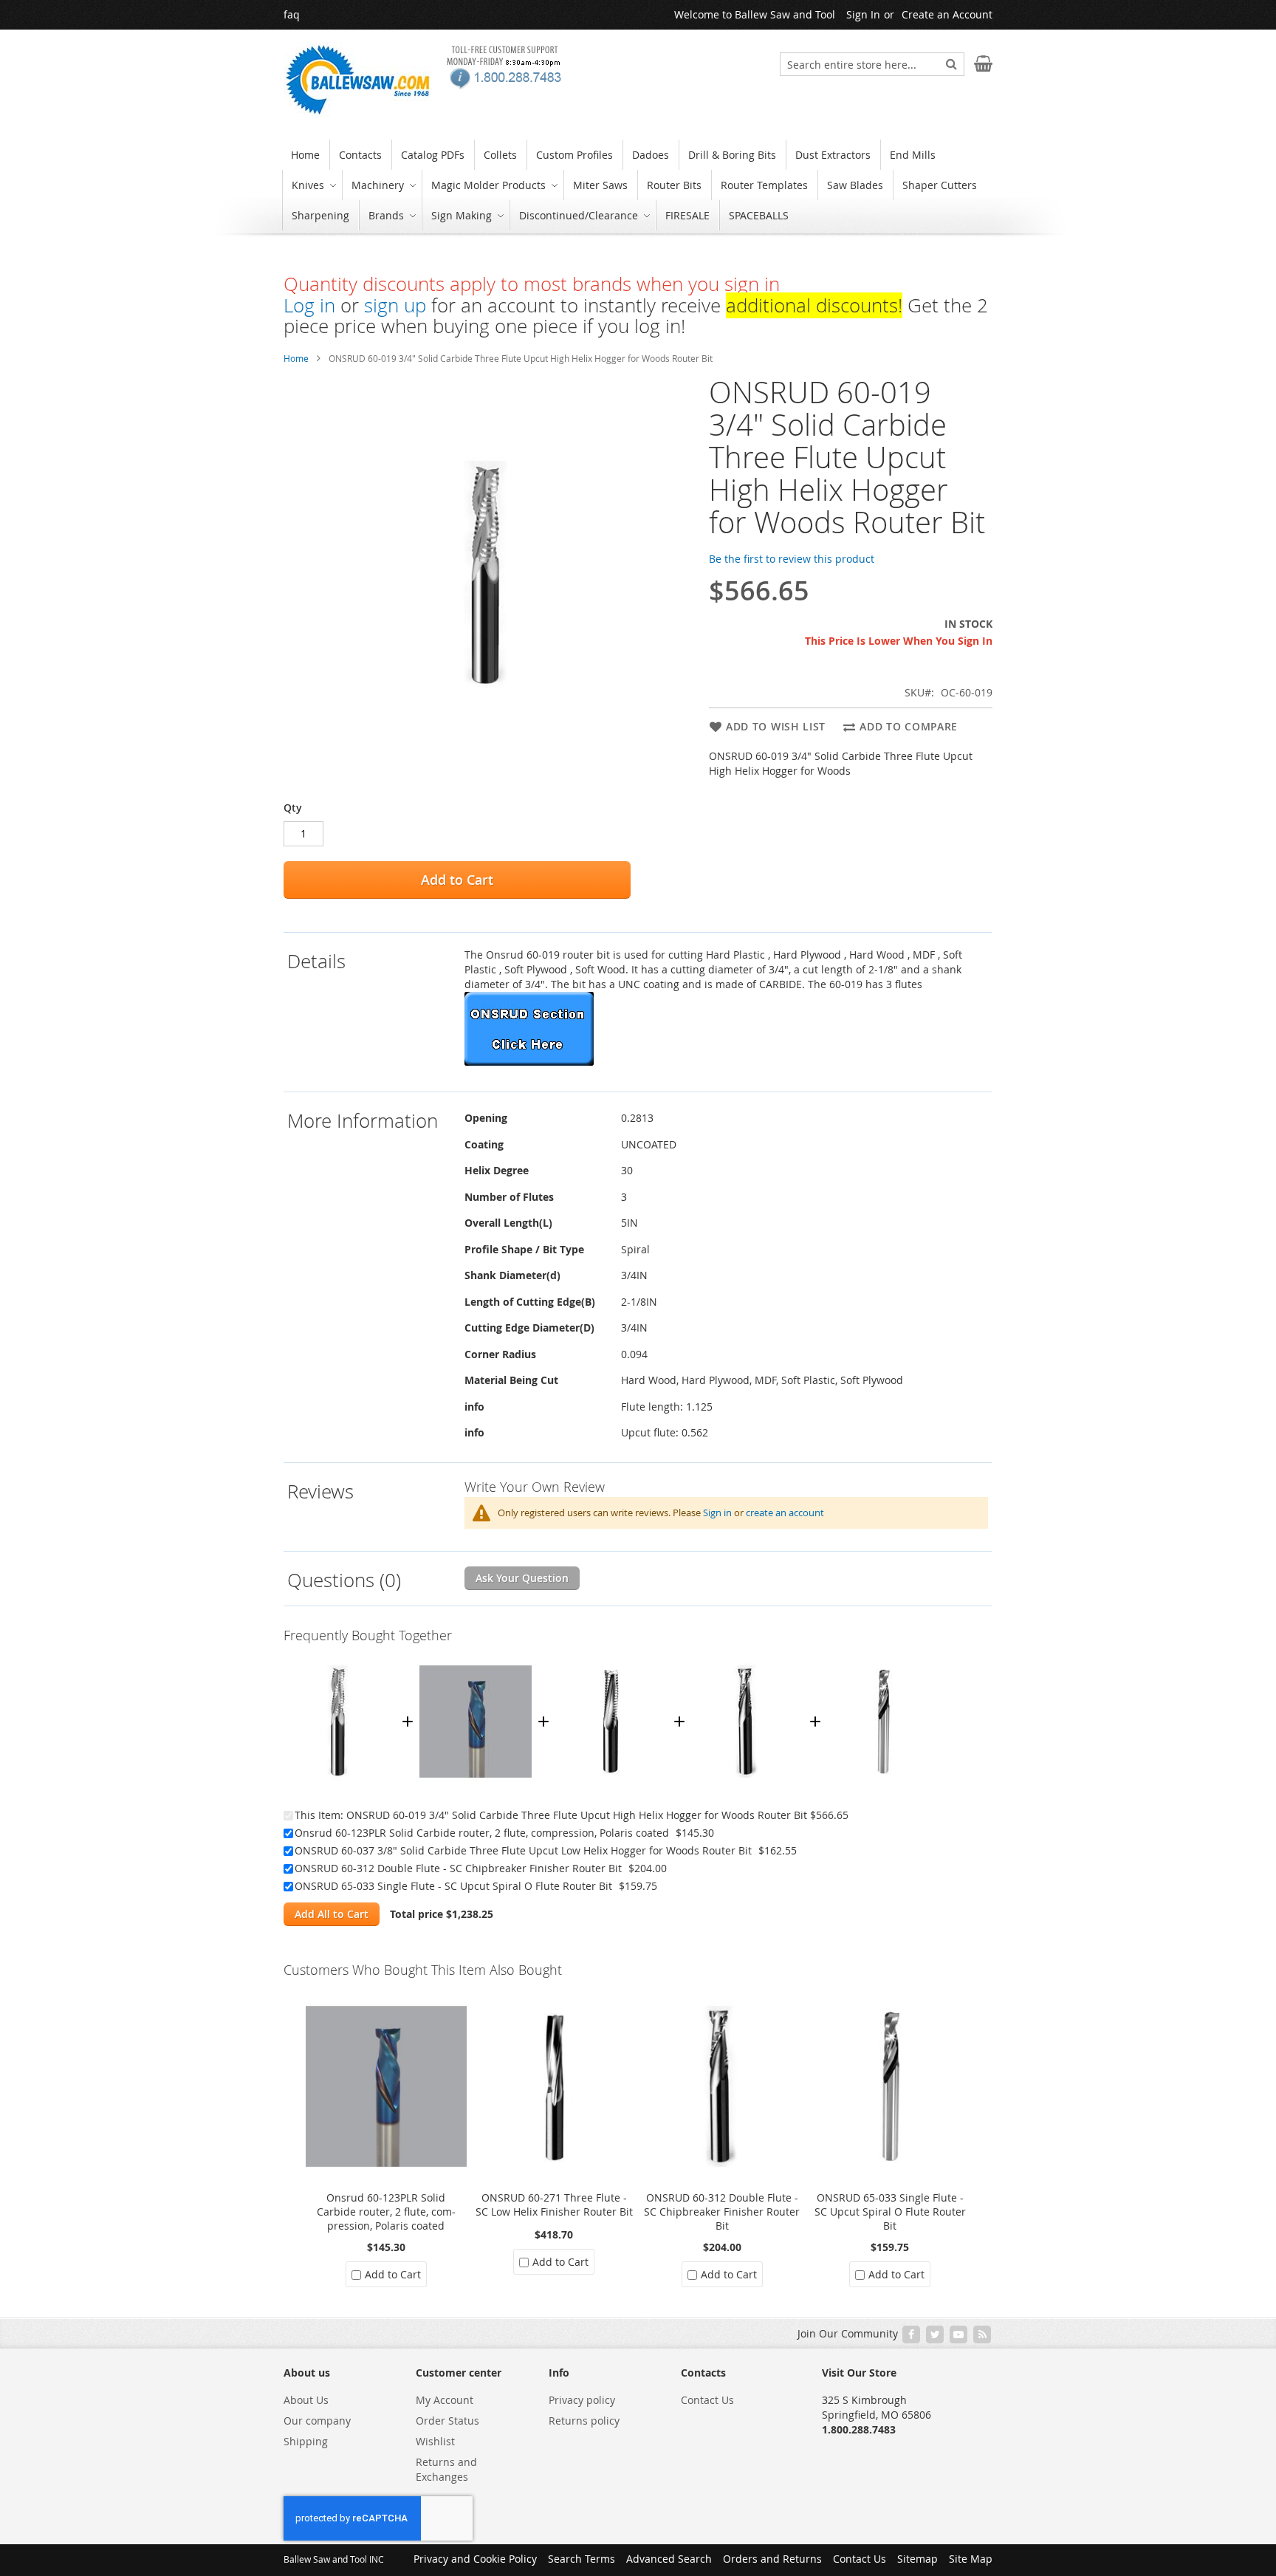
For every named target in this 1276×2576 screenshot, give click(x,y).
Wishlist (435, 2441)
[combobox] (872, 64)
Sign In (863, 14)
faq (292, 14)
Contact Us (707, 2400)
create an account (785, 1513)
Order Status (447, 2421)
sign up (395, 305)
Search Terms (582, 2559)
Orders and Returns (772, 2559)
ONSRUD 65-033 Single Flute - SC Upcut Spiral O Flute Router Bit (453, 1886)
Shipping (306, 2441)
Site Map (971, 2559)
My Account (445, 2400)
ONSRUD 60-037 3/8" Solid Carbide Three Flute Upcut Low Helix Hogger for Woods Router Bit (523, 1850)
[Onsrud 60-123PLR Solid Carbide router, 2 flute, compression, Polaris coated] (476, 1658)
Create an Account (947, 14)
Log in (309, 305)
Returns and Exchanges (446, 2469)
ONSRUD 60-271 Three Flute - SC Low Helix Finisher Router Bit (554, 2205)
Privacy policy (582, 2400)
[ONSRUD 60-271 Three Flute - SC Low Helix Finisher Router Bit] (555, 1993)
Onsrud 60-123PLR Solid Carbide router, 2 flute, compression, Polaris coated (482, 1833)
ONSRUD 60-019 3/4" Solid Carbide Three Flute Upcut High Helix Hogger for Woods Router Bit (577, 1815)
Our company (317, 2421)
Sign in (717, 1513)
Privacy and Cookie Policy (475, 2559)
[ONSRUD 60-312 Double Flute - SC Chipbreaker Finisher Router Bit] (747, 1658)
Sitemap (917, 2559)
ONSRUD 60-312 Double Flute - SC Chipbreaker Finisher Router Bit (458, 1868)
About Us (306, 2400)
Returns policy (584, 2421)
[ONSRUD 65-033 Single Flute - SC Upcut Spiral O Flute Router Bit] (883, 1658)
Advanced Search (669, 2559)
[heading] (372, 1012)
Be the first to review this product (792, 559)
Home (296, 358)
